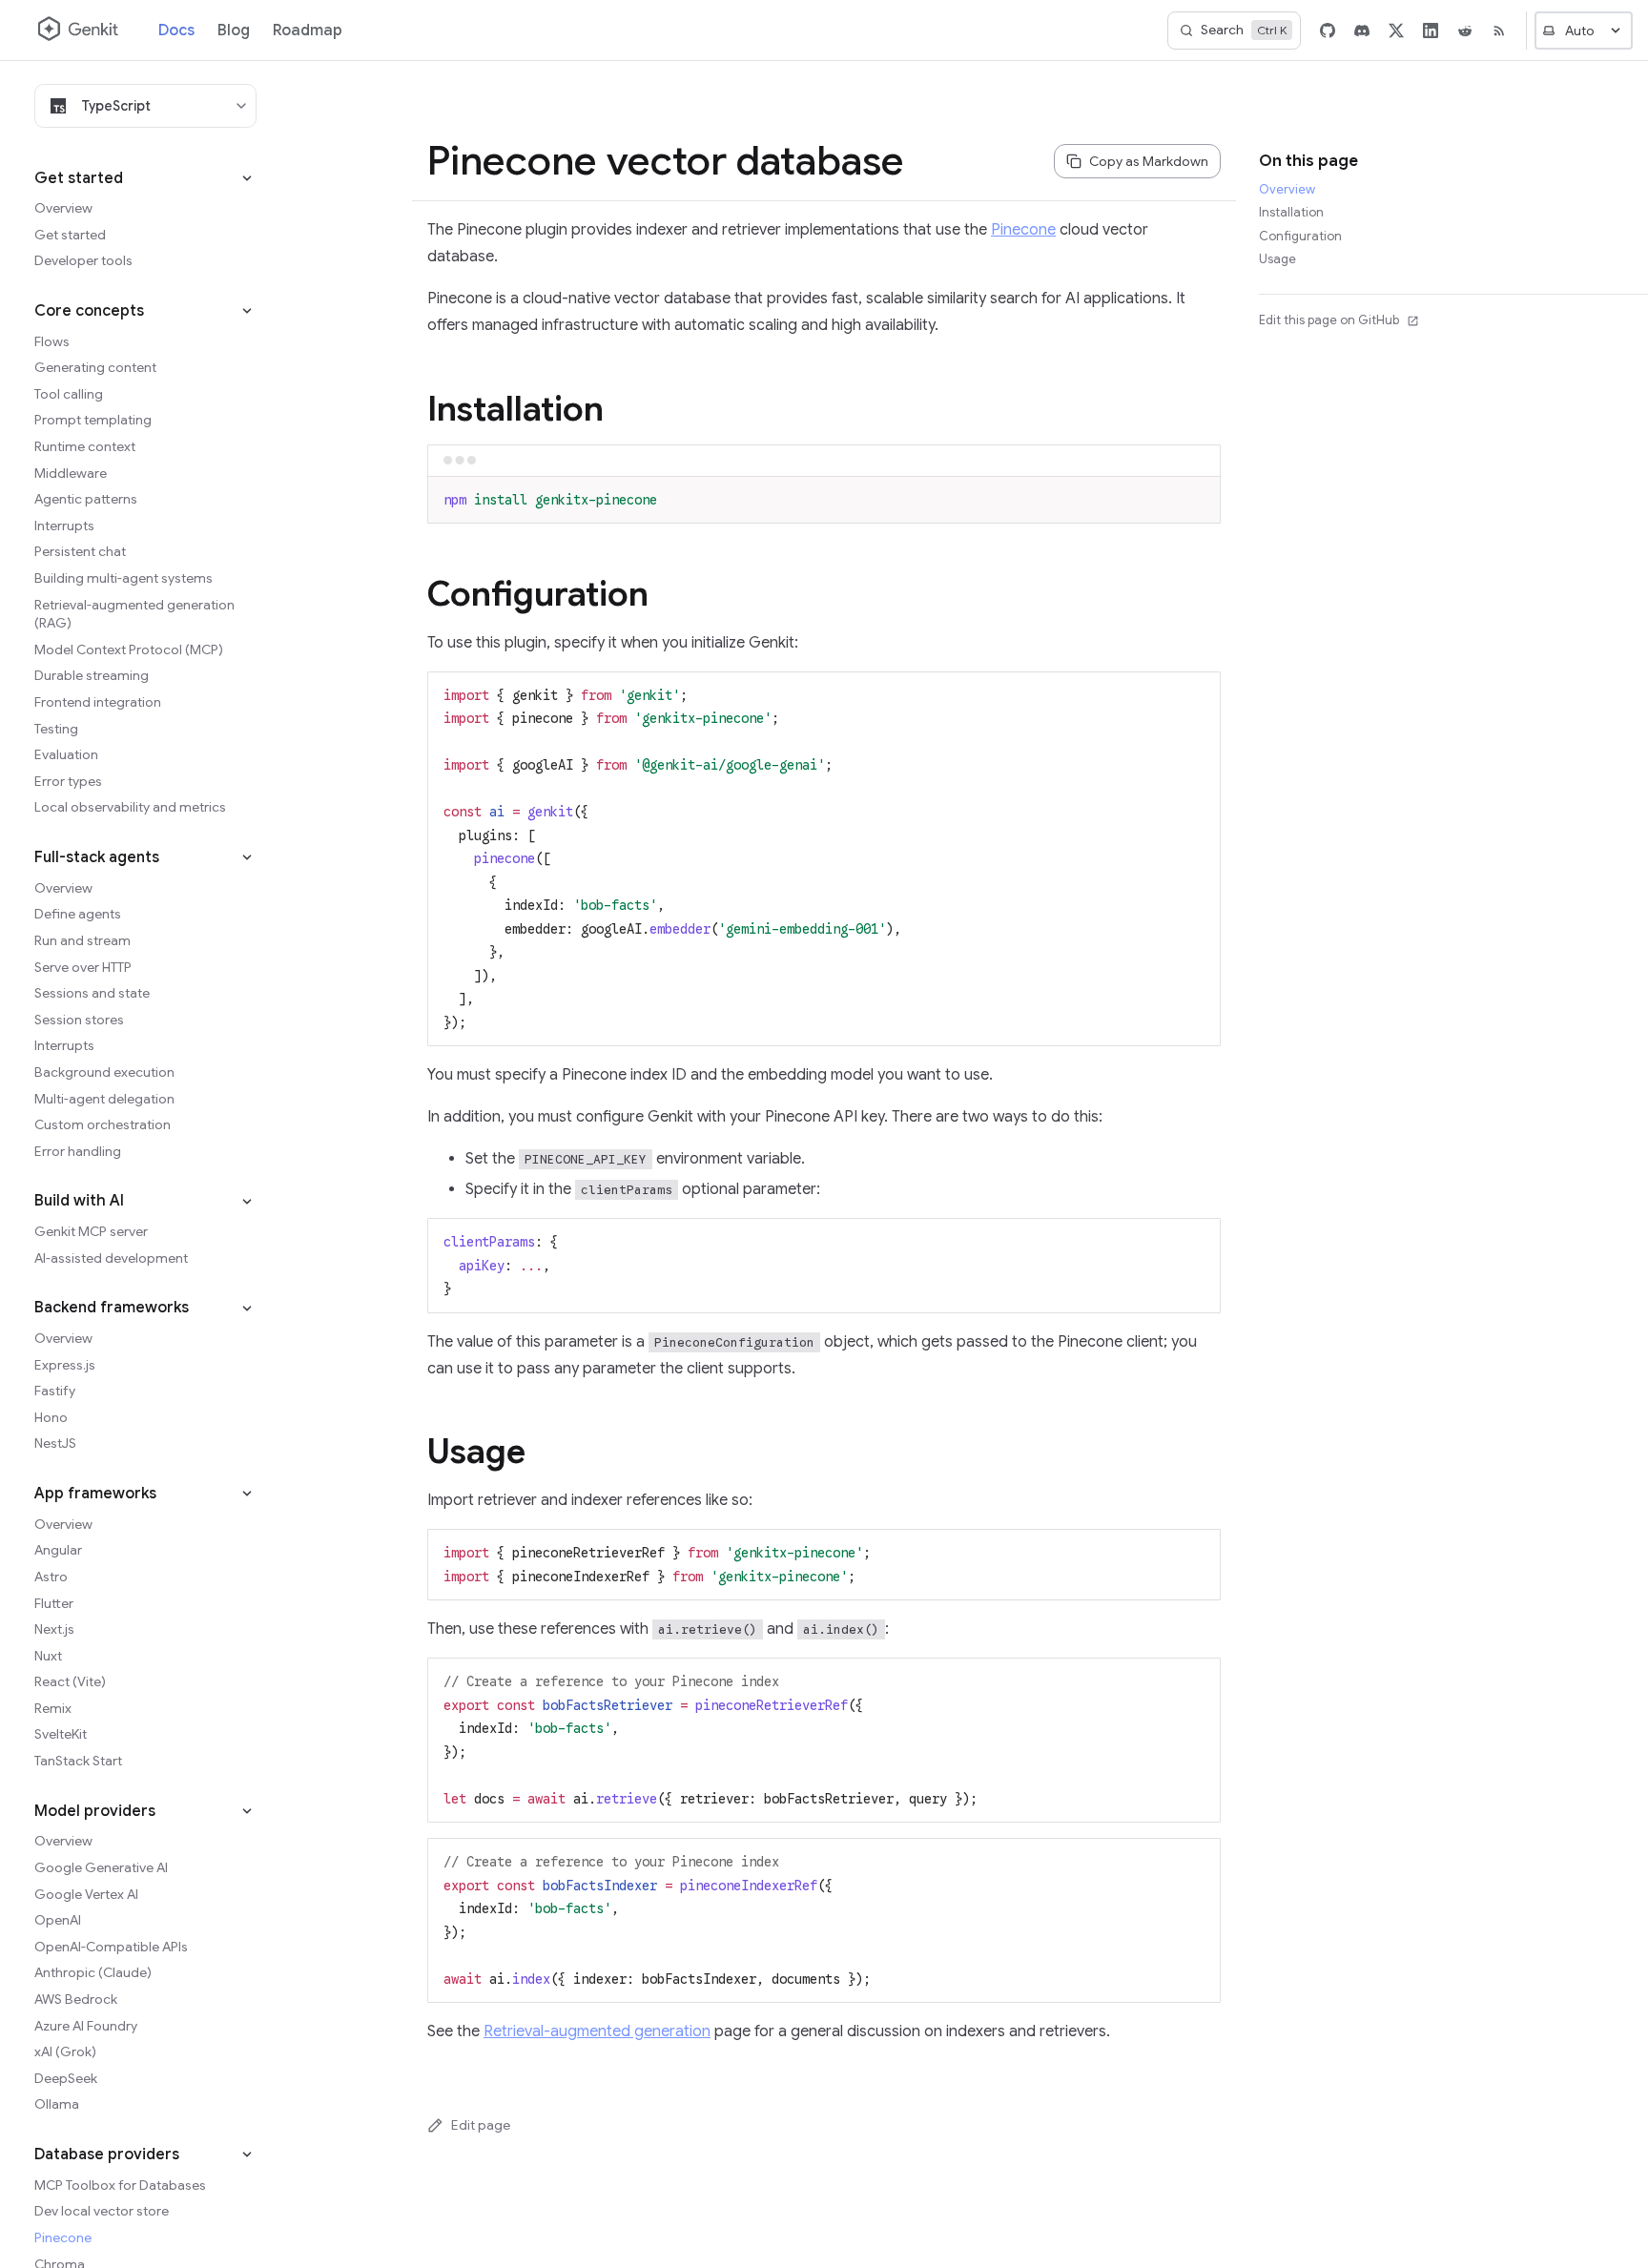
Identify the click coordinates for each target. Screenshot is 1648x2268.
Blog (234, 31)
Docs (176, 31)
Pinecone (1023, 230)
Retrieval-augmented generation (597, 2031)
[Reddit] (1465, 31)
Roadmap (308, 31)
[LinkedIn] (1431, 31)
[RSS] (1499, 31)
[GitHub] (1328, 31)
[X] (1396, 31)
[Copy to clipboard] (1197, 498)
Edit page (481, 2125)
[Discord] (1362, 31)
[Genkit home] (79, 31)
